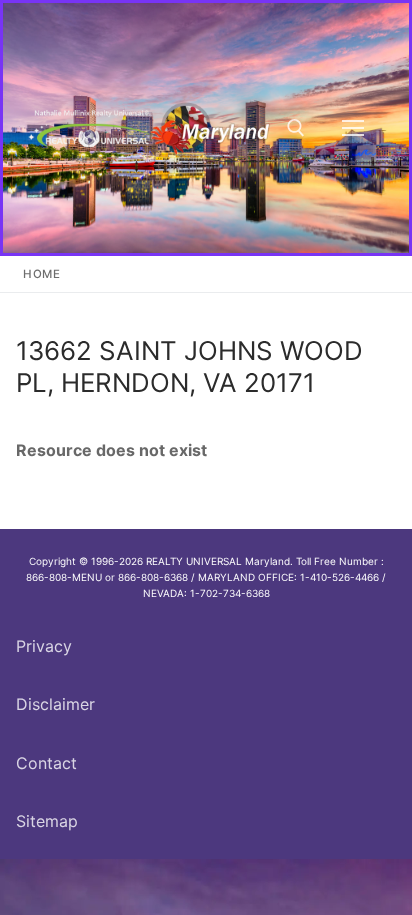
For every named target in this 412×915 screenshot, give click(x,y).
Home (41, 274)
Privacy (44, 646)
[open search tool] (296, 128)
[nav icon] (353, 128)
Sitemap (47, 821)
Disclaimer (55, 704)
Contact (46, 763)
